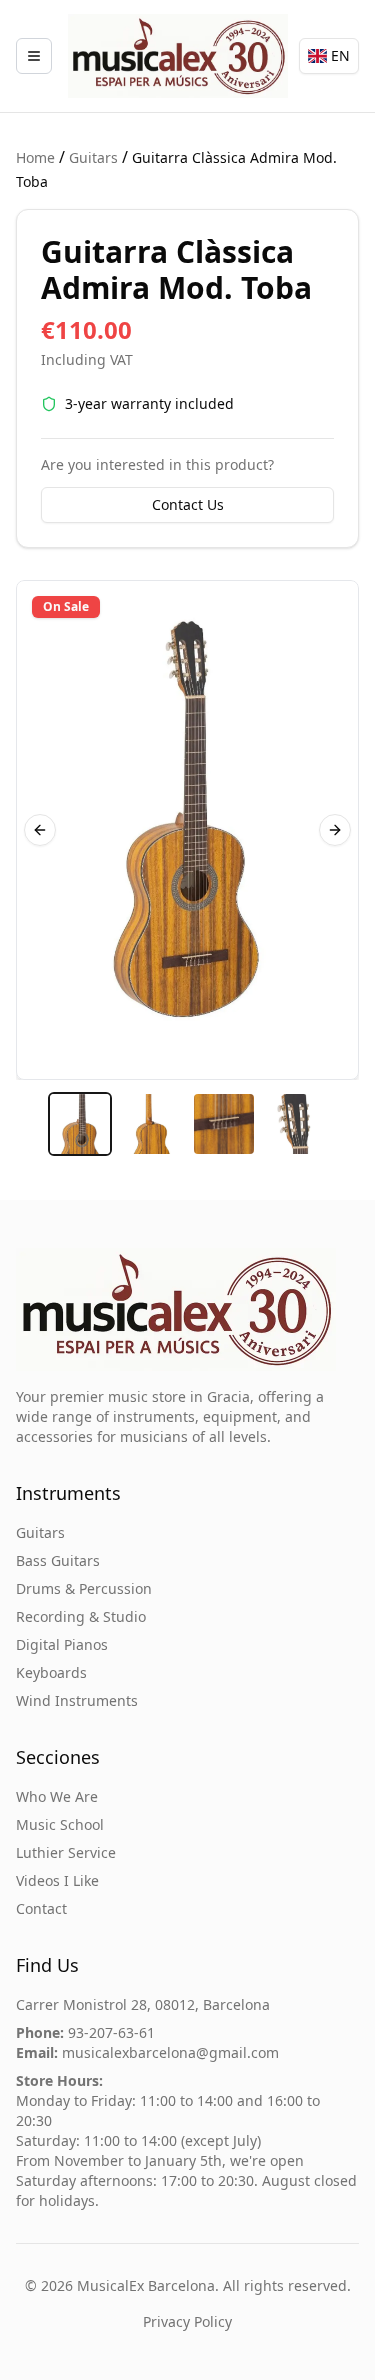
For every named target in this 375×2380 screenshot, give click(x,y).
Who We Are (57, 1796)
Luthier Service (66, 1852)
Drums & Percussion (84, 1588)
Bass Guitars (58, 1560)
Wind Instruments (77, 1700)
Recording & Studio (81, 1616)
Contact (41, 1908)
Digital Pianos (62, 1644)
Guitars (93, 157)
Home (35, 157)
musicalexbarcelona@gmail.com (170, 2052)
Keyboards (51, 1672)
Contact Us (188, 504)
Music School (60, 1824)
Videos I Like (57, 1880)
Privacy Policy (187, 2321)
